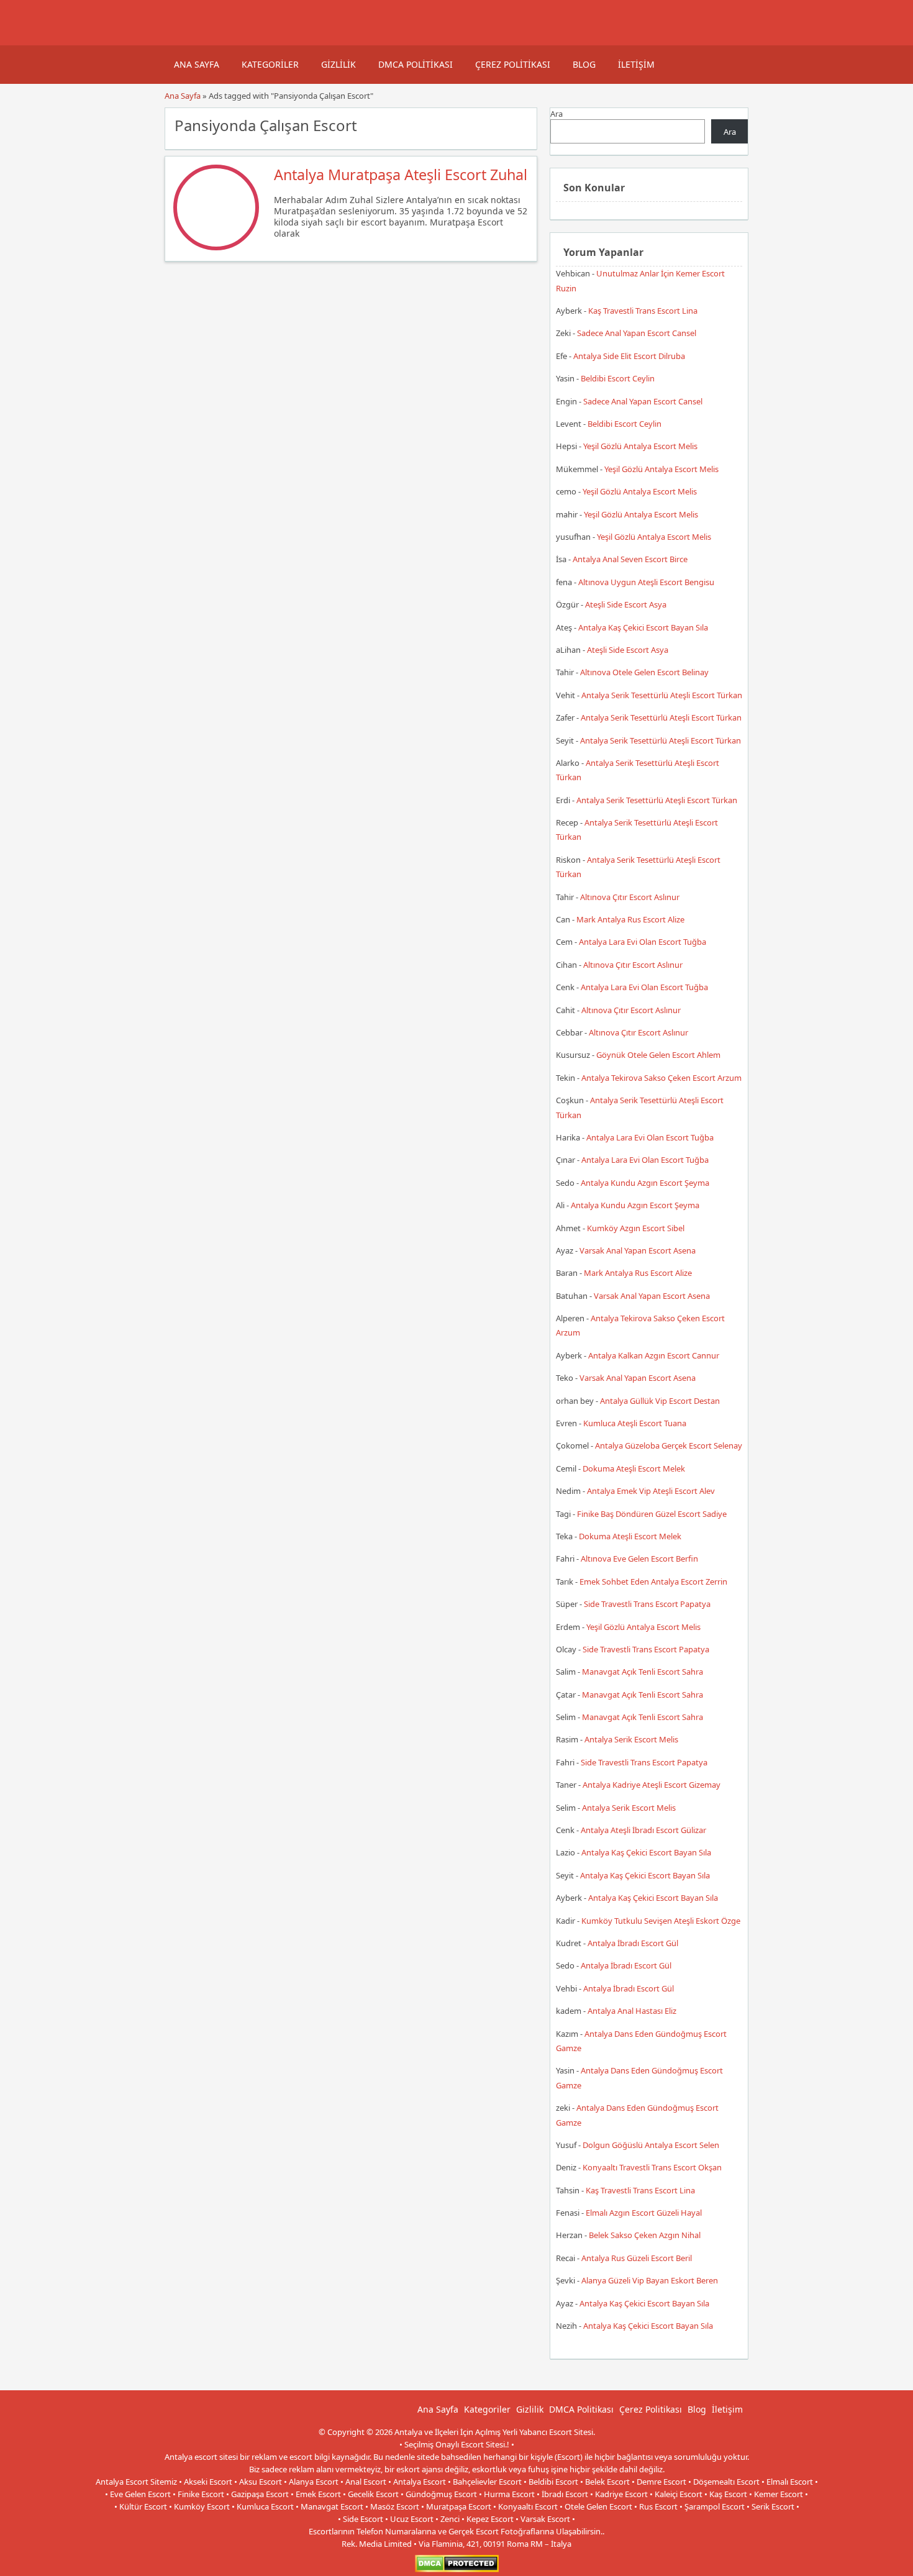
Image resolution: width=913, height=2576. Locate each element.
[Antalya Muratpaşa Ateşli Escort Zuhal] (216, 247)
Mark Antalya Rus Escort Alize (630, 919)
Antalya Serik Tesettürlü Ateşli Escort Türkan (662, 695)
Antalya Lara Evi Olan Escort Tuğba (643, 942)
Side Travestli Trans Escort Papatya (647, 1604)
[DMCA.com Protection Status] (457, 2569)
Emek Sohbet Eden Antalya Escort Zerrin (653, 1582)
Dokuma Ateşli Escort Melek (634, 1468)
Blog (584, 64)
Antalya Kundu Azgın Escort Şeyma (645, 1183)
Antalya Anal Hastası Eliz (632, 2011)
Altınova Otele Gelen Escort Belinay (644, 672)
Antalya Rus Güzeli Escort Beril (637, 2258)
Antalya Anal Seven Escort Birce (630, 559)
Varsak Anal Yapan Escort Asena (638, 1250)
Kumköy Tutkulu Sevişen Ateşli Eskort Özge (661, 1921)
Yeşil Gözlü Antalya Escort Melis (640, 446)
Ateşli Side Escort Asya (626, 604)
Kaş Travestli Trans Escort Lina (643, 311)
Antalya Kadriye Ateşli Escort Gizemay (652, 1785)
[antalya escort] (180, 39)
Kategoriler (270, 64)
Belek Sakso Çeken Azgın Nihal (645, 2235)
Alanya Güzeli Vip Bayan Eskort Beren (650, 2280)
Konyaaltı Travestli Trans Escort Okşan (652, 2167)
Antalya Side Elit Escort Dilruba (629, 356)
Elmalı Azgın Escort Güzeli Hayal (644, 2213)
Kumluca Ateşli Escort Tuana (635, 1423)
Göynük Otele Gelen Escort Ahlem (658, 1055)
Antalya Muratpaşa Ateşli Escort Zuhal (401, 175)
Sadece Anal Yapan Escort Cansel (637, 333)
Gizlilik (338, 64)
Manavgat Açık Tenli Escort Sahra (643, 1672)
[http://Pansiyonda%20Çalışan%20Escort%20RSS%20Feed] (521, 124)
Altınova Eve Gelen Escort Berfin (639, 1559)
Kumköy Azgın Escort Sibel (636, 1228)
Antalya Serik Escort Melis (631, 1739)
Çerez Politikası (513, 64)
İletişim (636, 64)
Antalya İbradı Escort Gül (633, 1943)
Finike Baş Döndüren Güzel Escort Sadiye (652, 1514)
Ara (556, 114)
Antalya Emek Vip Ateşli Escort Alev (651, 1491)
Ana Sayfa (197, 64)
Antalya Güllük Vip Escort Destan (660, 1401)
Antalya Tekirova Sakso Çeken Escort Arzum (661, 1078)
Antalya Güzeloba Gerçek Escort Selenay (669, 1445)
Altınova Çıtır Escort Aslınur (630, 897)
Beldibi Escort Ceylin (618, 378)
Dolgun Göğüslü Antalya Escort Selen (651, 2145)
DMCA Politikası (416, 64)
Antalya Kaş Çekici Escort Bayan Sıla (643, 627)
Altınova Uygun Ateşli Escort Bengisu (646, 582)
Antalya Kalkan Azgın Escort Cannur (654, 1355)
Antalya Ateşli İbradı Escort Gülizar (643, 1830)
